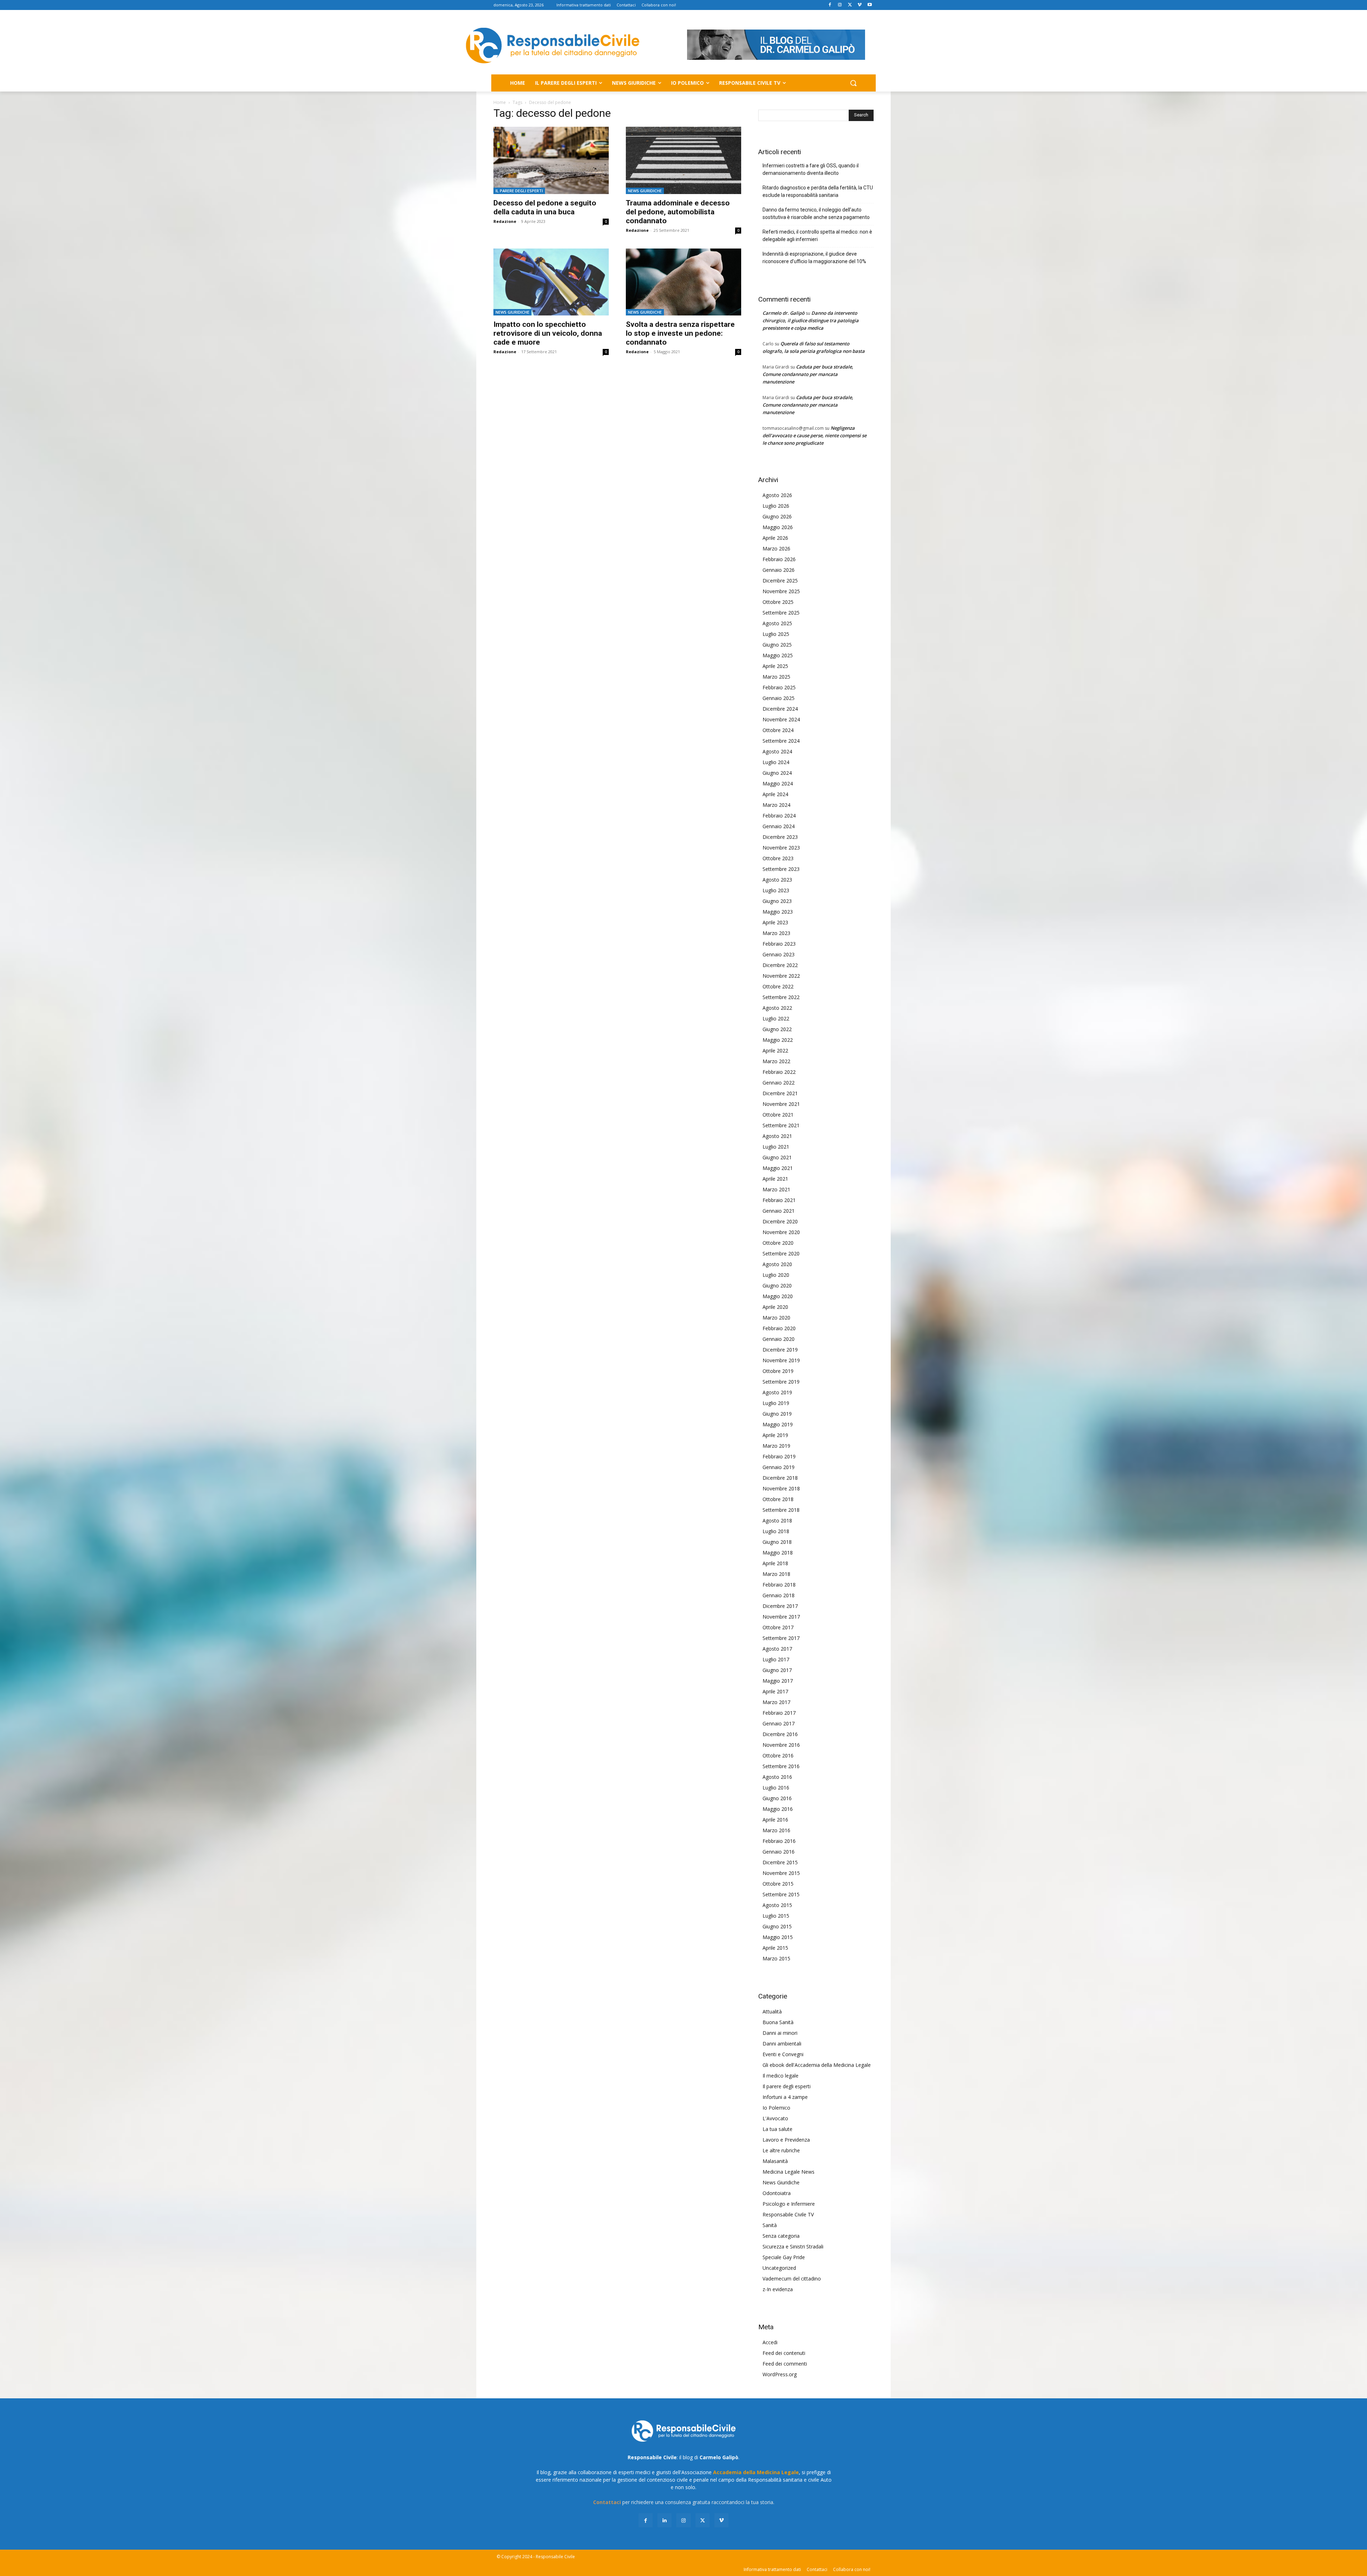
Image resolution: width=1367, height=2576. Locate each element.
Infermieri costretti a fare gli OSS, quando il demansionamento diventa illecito (811, 169)
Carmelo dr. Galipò (784, 313)
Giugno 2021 (777, 1157)
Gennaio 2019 (779, 1467)
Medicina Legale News (789, 2172)
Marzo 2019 (776, 1446)
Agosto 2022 (777, 1008)
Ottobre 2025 (778, 602)
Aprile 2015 (775, 1948)
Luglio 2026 (776, 506)
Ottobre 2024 (778, 730)
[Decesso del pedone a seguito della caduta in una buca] (551, 160)
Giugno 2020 (777, 1286)
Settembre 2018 (781, 1510)
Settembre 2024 (781, 741)
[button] (853, 83)
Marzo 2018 (776, 1574)
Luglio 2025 (776, 634)
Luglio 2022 (776, 1018)
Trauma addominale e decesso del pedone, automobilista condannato (678, 212)
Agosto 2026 (777, 495)
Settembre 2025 (781, 613)
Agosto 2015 (777, 1905)
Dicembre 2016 (780, 1734)
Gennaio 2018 (779, 1595)
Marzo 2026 (776, 548)
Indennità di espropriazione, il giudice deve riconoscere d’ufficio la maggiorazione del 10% (814, 258)
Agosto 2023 (777, 880)
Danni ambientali (782, 2044)
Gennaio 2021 (779, 1211)
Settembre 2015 (781, 1894)
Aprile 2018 (775, 1563)
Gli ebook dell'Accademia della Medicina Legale (817, 2065)
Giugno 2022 (777, 1029)
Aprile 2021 (775, 1179)
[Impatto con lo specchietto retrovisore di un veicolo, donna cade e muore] (551, 282)
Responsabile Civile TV (788, 2214)
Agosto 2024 (777, 751)
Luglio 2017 (776, 1659)
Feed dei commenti (785, 2364)
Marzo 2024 (776, 805)
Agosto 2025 (777, 623)
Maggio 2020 (778, 1296)
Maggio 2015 (778, 1937)
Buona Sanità (778, 2022)
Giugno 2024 (777, 773)
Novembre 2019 (781, 1360)
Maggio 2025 (778, 655)
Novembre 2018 (781, 1488)
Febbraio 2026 (779, 559)
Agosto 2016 (777, 1777)
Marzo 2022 (776, 1061)
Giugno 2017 (777, 1670)
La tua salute (777, 2129)
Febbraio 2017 (779, 1713)
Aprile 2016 (775, 1820)
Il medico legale (781, 2076)
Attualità (772, 2011)
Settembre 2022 (781, 997)
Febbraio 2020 (779, 1328)
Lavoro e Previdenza (786, 2140)
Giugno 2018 (777, 1542)
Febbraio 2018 (779, 1585)
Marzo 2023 (776, 933)
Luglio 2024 (776, 762)
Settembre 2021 (781, 1125)
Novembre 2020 (781, 1232)
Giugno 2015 (777, 1926)
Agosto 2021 (777, 1136)
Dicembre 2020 (780, 1221)
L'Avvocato (775, 2118)
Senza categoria (781, 2236)
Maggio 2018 (778, 1553)
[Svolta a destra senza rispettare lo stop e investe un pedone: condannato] (683, 282)
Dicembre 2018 (780, 1478)
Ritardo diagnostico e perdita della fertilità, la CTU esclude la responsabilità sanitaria (818, 191)
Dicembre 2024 (780, 709)
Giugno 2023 (777, 901)
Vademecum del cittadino (792, 2279)
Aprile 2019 (775, 1435)
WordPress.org (780, 2374)
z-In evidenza (778, 2289)
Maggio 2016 (778, 1809)
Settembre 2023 (781, 869)
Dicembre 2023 (780, 837)
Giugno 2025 (777, 645)
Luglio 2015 (776, 1916)
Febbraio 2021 (779, 1200)
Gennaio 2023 (779, 954)
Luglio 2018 (776, 1531)
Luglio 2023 (776, 890)
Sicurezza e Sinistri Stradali (793, 2246)
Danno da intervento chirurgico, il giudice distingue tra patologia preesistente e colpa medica (811, 320)
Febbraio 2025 (779, 687)
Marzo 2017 (776, 1702)
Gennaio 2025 (779, 698)
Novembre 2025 (781, 591)
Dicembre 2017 (780, 1606)
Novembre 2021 (781, 1104)
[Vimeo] (860, 5)
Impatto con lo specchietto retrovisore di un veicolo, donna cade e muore (548, 333)
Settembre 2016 (781, 1766)
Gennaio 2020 (779, 1339)
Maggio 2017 (778, 1681)
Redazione (505, 221)
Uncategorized (779, 2268)
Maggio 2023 (778, 912)
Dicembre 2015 (780, 1862)
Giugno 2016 (777, 1798)
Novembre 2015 (781, 1873)
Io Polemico (776, 2108)
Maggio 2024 (778, 783)
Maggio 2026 (778, 527)
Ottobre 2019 (778, 1371)
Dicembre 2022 (780, 965)
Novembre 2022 (781, 976)
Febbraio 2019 (779, 1456)
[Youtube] (870, 5)
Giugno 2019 (777, 1414)
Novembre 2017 (781, 1617)
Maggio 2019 (778, 1424)
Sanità (770, 2225)
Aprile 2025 (775, 666)
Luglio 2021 (776, 1147)
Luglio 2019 (776, 1403)
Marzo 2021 (776, 1189)
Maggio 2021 (778, 1168)
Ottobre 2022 (778, 986)
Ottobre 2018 (778, 1499)
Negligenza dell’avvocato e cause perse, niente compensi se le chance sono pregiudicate (815, 435)
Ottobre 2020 (778, 1243)
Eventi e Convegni (783, 2054)
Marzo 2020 (776, 1318)
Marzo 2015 (776, 1958)
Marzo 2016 (776, 1830)
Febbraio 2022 (779, 1072)
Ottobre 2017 (778, 1627)
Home (500, 102)
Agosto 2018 (777, 1520)
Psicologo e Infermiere (789, 2204)
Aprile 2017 (775, 1691)
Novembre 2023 (781, 848)
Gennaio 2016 (779, 1852)
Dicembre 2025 (780, 581)
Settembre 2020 (781, 1253)
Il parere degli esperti (519, 191)
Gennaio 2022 (779, 1083)
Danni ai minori (780, 2033)
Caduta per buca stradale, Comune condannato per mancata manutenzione (808, 374)
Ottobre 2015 (778, 1884)
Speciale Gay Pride (784, 2257)
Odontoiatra (777, 2193)
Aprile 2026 (775, 538)
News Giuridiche (645, 191)
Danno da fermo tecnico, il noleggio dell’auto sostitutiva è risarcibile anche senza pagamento (816, 213)
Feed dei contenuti (784, 2353)
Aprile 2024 (775, 794)
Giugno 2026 (777, 516)
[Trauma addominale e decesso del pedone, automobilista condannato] (683, 160)
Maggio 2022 (778, 1040)
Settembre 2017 (781, 1638)
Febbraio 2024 (779, 816)
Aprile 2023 (775, 922)
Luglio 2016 (776, 1788)
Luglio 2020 (776, 1275)
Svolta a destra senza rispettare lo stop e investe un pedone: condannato (680, 333)
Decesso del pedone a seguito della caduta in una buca (545, 207)
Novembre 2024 (781, 719)
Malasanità (775, 2161)
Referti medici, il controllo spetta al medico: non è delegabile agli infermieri (817, 236)
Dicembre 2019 (780, 1350)
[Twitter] (850, 5)
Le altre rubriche (781, 2150)
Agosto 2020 (777, 1264)
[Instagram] (840, 5)
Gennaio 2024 (779, 826)
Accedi (770, 2342)
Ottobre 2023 (778, 858)
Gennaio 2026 (779, 570)
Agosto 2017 (777, 1649)
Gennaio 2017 (779, 1723)
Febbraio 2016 (779, 1841)
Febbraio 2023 (779, 944)
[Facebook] (830, 5)
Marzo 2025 (776, 677)
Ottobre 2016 (778, 1755)
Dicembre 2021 (780, 1093)
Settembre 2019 (781, 1382)
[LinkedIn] (664, 2520)
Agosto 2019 (777, 1392)
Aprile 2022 (775, 1051)
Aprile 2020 (775, 1307)
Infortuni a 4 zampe (785, 2097)
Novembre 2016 (781, 1745)
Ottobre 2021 (778, 1115)
